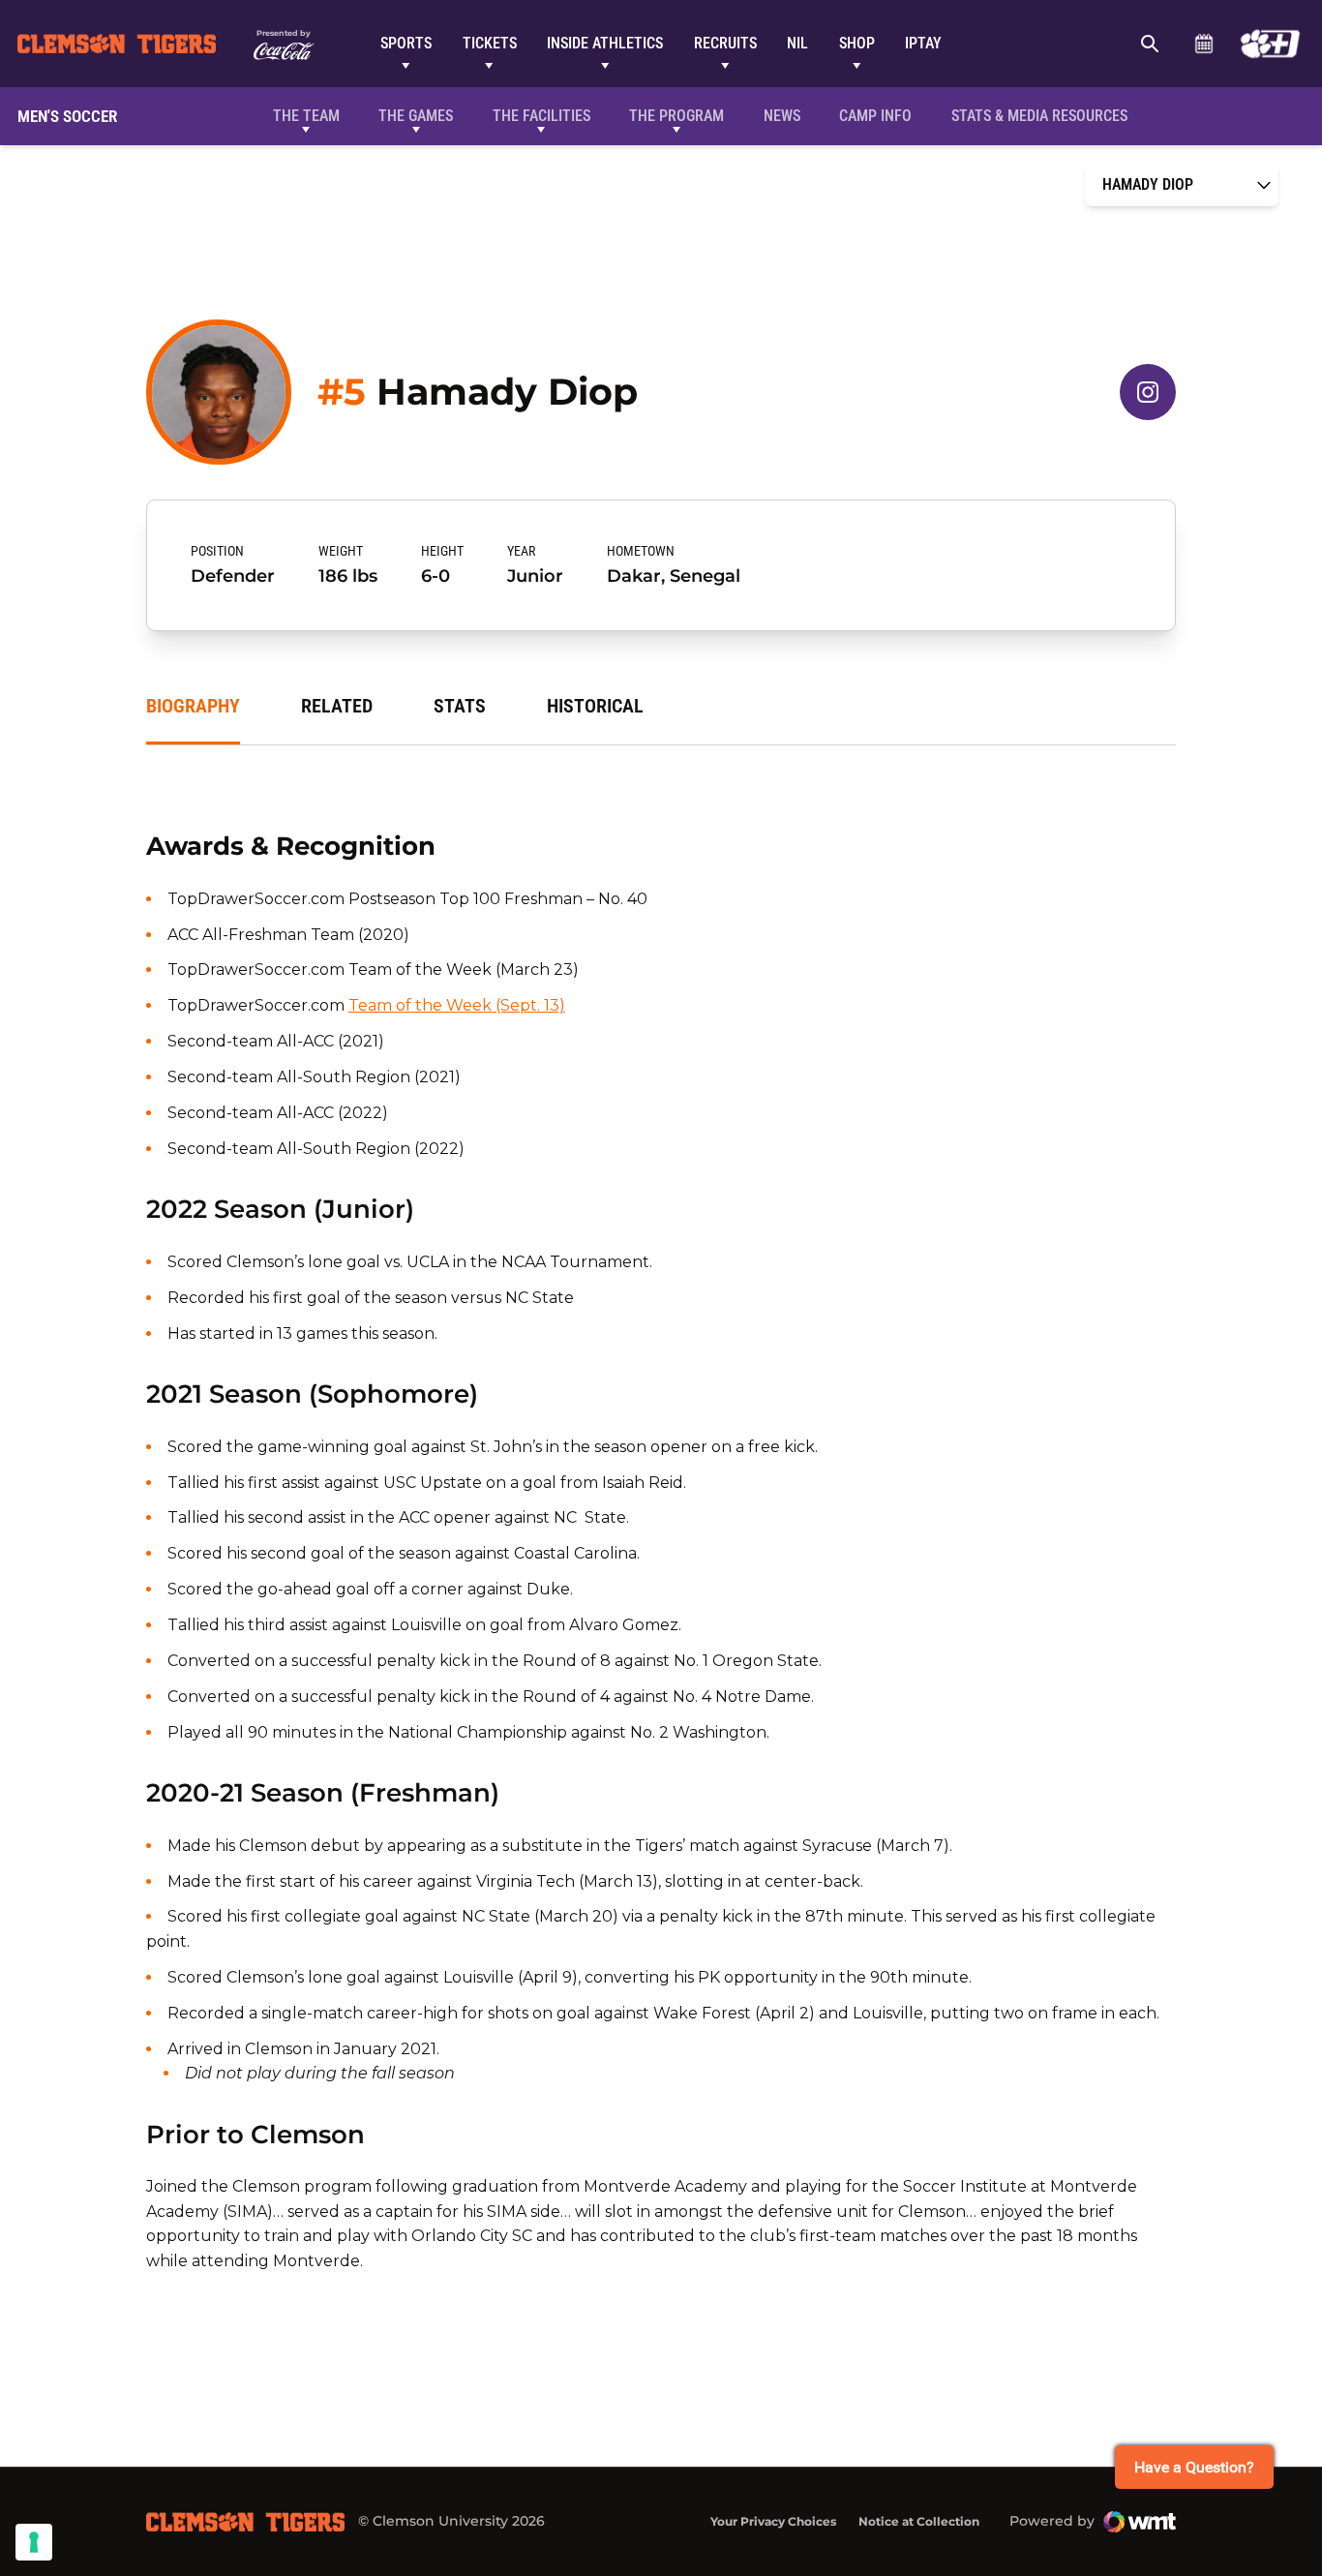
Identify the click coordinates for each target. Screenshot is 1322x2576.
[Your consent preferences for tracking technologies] (34, 2542)
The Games (416, 116)
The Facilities (541, 116)
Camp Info (875, 116)
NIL (797, 43)
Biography (193, 706)
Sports (406, 43)
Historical (595, 706)
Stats (460, 706)
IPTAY (923, 43)
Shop (857, 43)
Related (337, 706)
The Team (306, 116)
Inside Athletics (605, 43)
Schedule (1203, 44)
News (782, 116)
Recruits (725, 43)
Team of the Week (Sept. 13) (457, 1005)
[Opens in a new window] (1270, 44)
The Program (676, 116)
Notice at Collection (919, 2521)
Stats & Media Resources (1039, 116)
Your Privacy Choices (773, 2521)
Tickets (490, 43)
